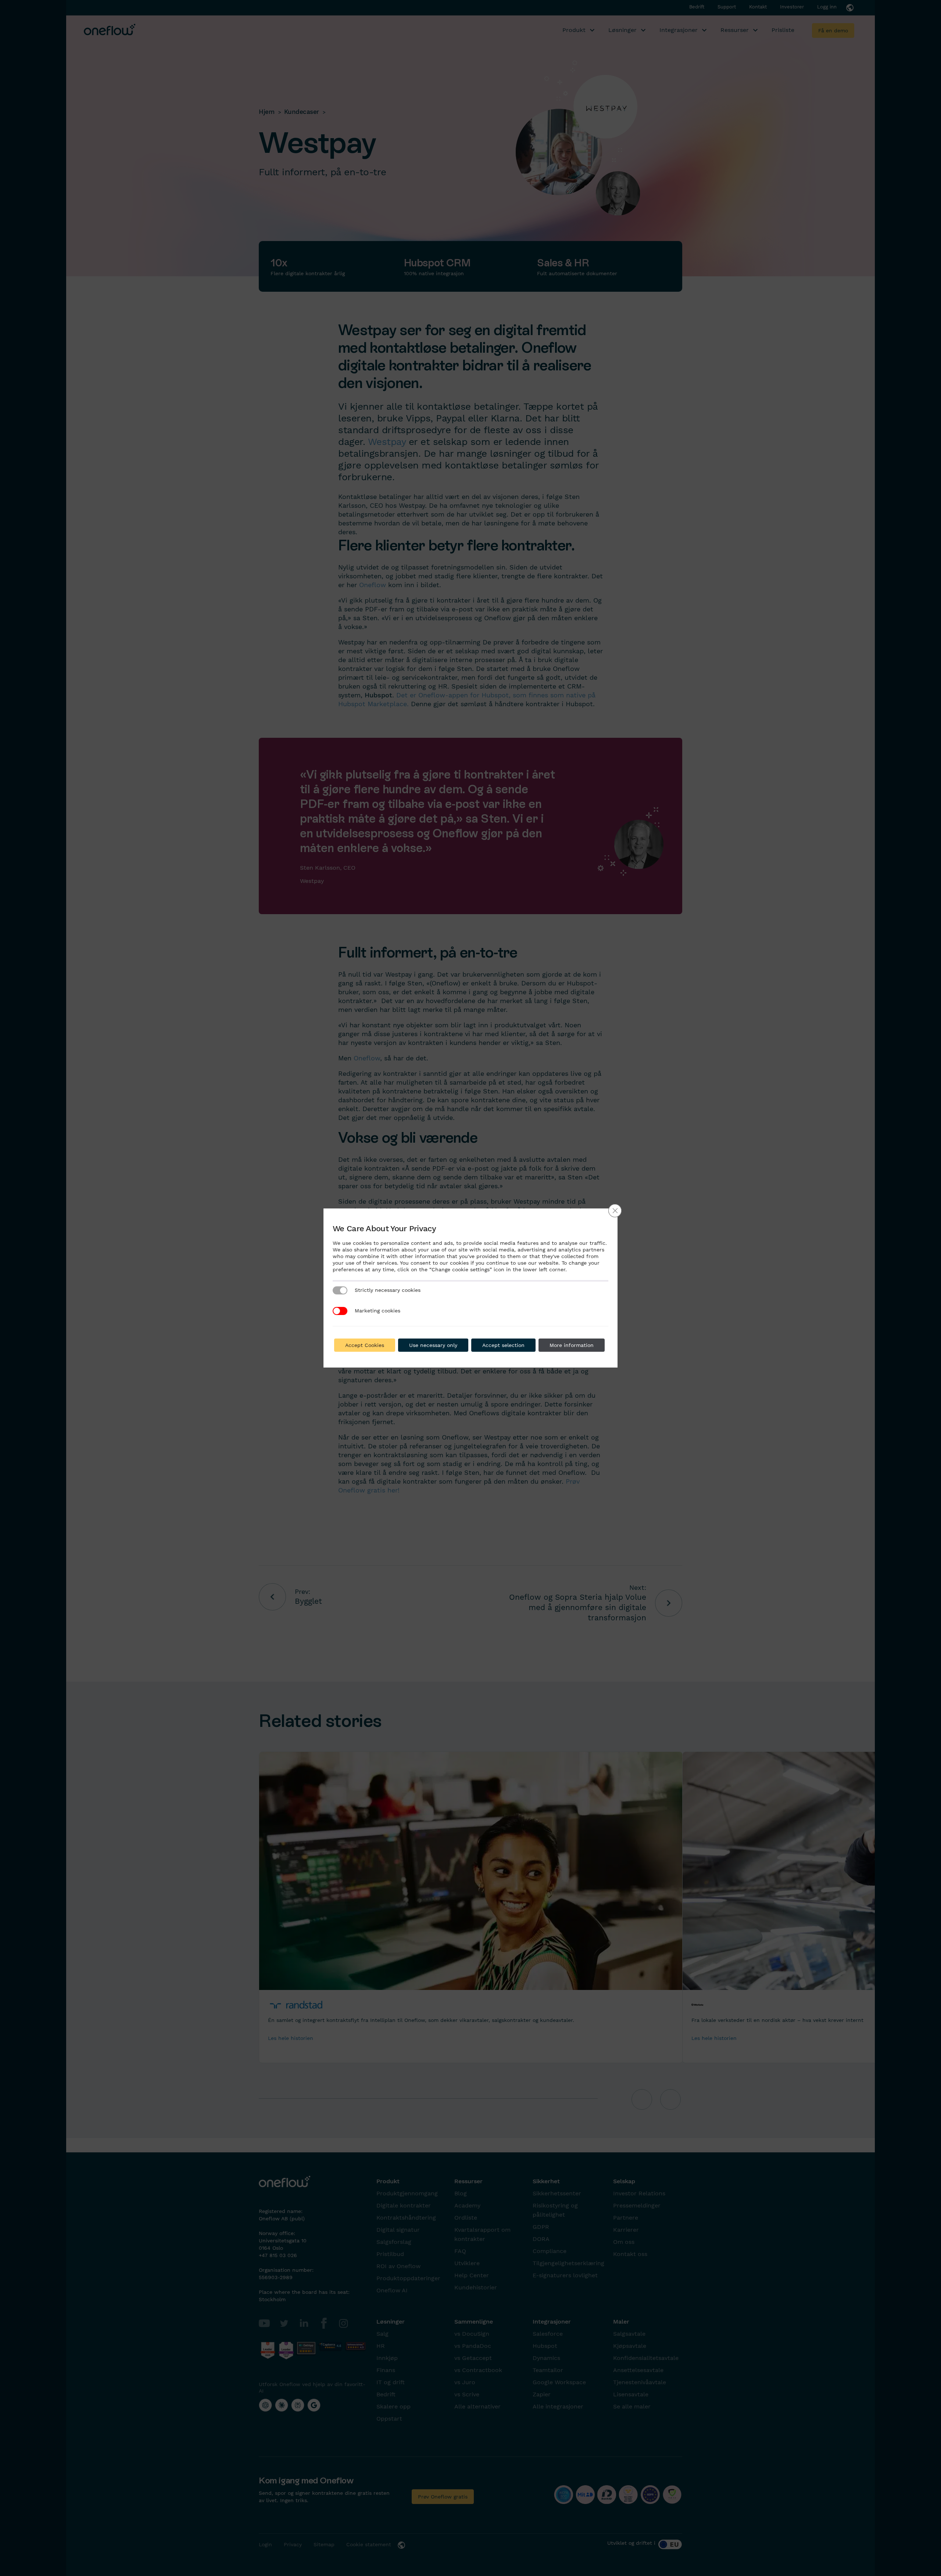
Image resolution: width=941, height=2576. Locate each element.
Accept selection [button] (503, 1345)
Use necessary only (433, 1345)
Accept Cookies (365, 1345)
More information (572, 1345)
